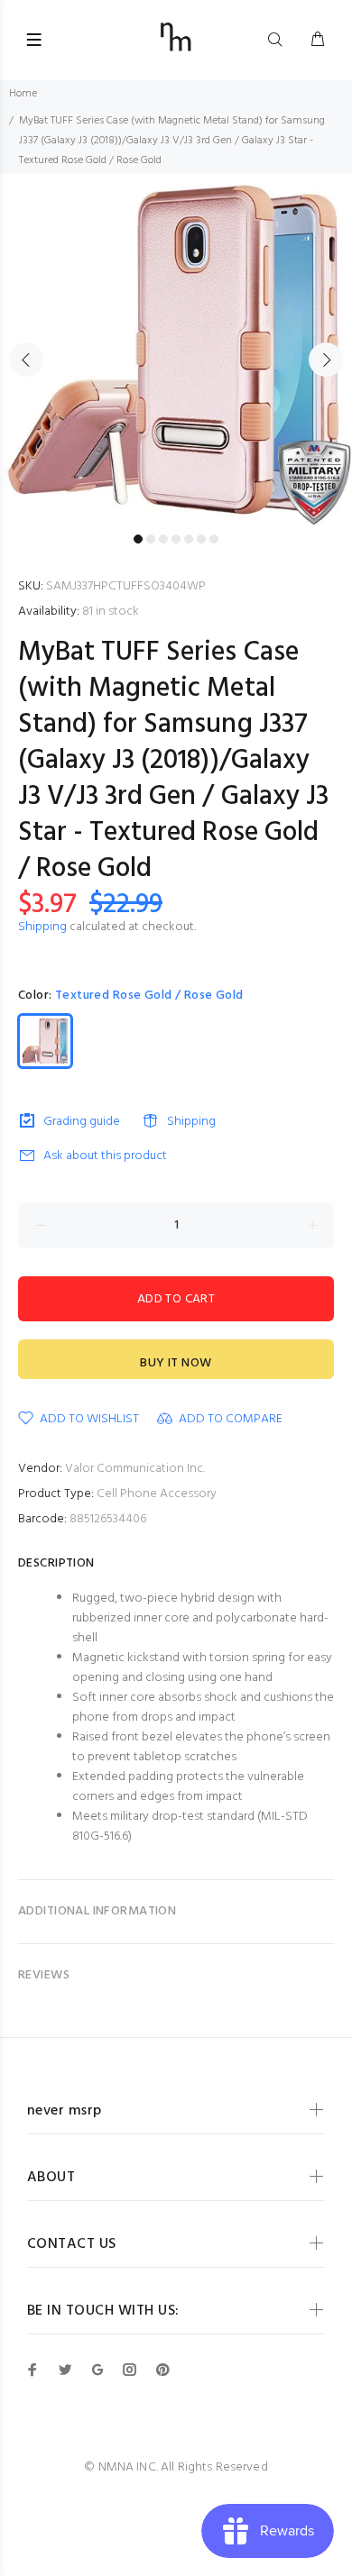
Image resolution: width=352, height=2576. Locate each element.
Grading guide (82, 1122)
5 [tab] (189, 539)
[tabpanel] (176, 350)
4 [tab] (176, 539)
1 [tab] (138, 539)
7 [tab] (214, 539)
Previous (26, 360)
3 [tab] (163, 539)
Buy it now (176, 1363)
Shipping (42, 927)
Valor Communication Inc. (135, 1469)
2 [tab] (151, 539)
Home (23, 94)
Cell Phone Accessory (157, 1494)
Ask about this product (105, 1156)
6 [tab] (201, 539)
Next (326, 360)
